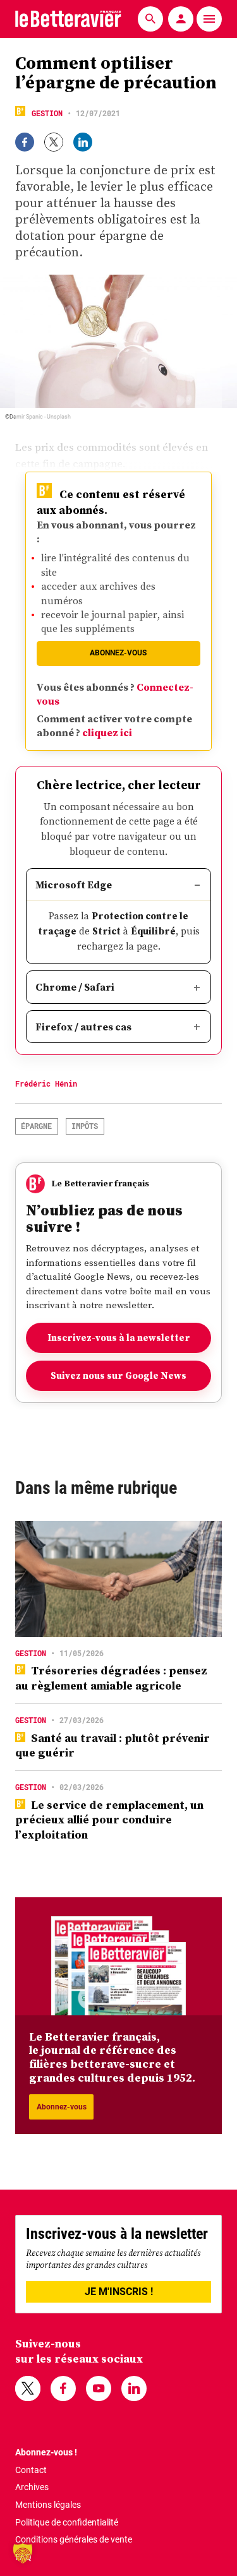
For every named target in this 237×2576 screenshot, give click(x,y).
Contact (31, 2470)
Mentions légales (48, 2505)
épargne (36, 1126)
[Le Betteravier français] (68, 19)
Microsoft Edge (74, 885)
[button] (23, 2553)
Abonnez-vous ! (46, 2452)
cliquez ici (107, 732)
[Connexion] (181, 19)
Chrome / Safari (75, 987)
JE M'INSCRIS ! (119, 2292)
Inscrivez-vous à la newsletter (119, 1338)
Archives (32, 2487)
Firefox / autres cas (83, 1027)
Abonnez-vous (118, 653)
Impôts (85, 1126)
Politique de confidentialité (67, 2522)
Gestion (47, 113)
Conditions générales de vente (74, 2539)
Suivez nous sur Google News (118, 1375)
